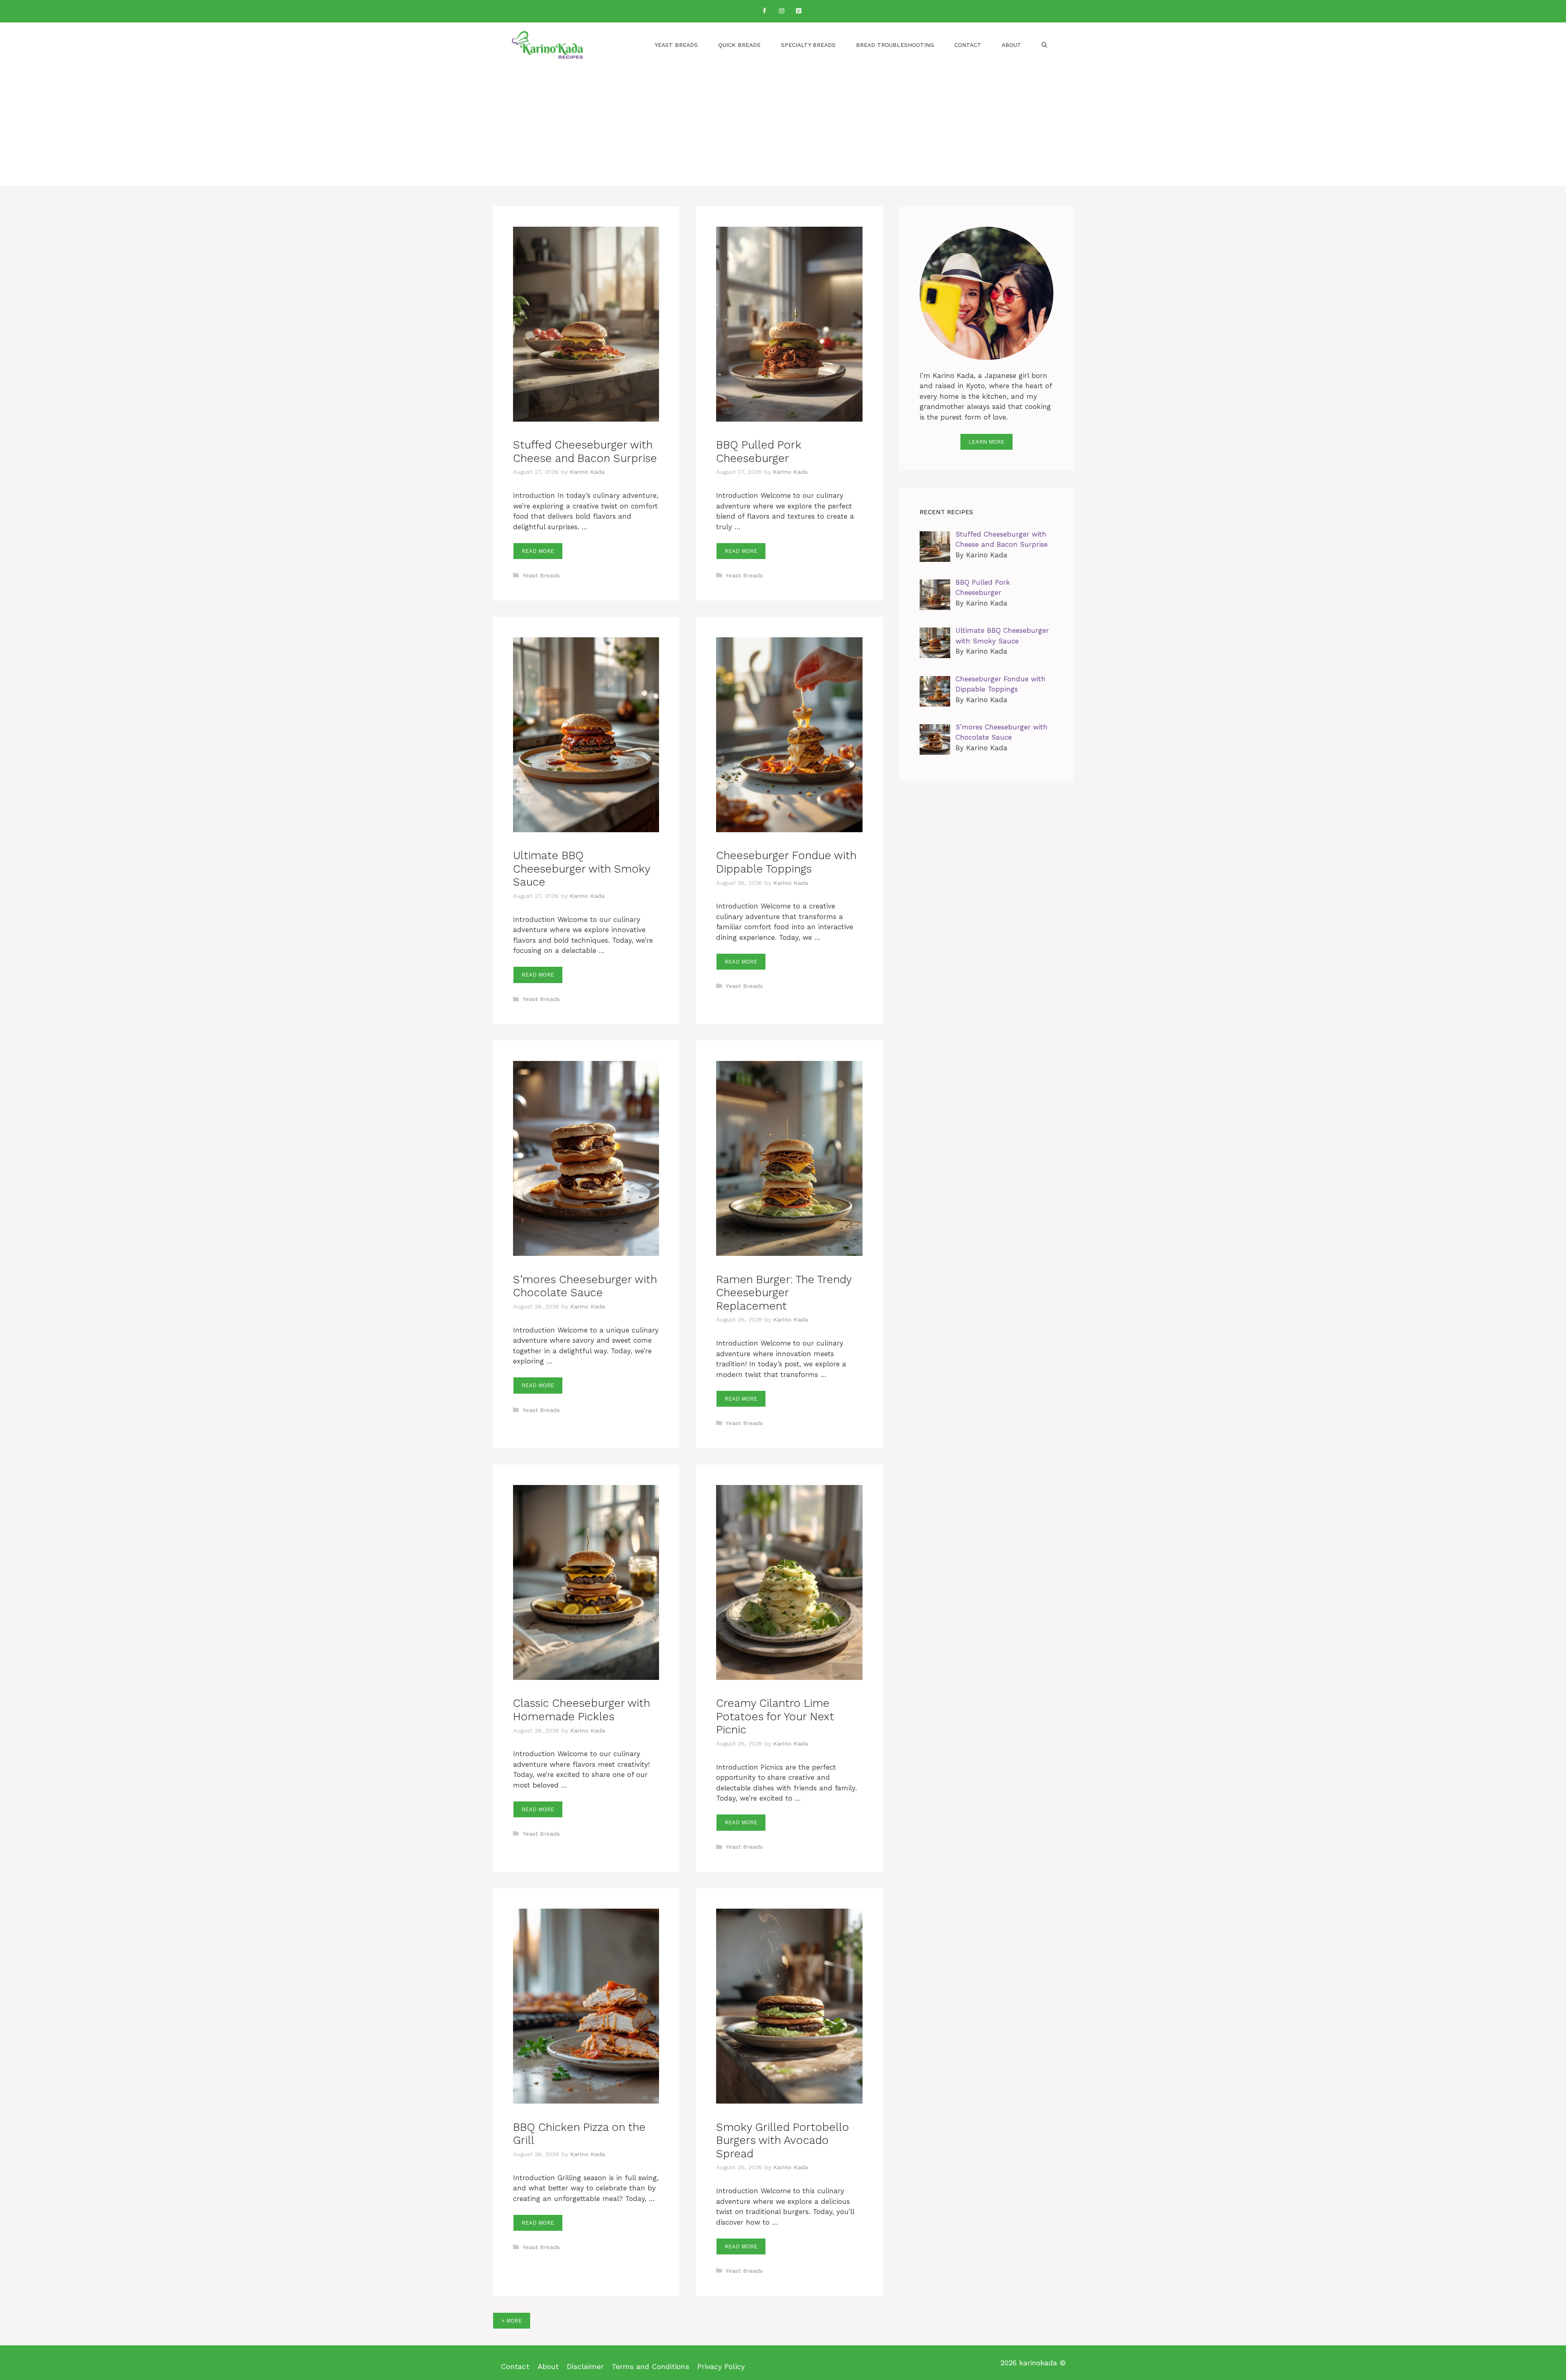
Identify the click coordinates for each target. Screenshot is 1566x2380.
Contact (968, 45)
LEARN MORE (986, 442)
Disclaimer (585, 2366)
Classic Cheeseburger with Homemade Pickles (582, 1710)
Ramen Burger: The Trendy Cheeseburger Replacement (784, 1293)
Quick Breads (739, 45)
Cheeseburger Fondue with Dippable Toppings (786, 862)
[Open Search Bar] (1044, 45)
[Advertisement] (783, 129)
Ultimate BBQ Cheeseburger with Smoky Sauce (582, 869)
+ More (512, 2321)
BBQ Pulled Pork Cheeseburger (759, 451)
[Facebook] (764, 11)
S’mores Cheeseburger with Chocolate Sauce (585, 1286)
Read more (538, 551)
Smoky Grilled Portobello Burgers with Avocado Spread (783, 2140)
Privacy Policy (721, 2366)
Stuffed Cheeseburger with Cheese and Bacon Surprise (585, 451)
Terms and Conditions (650, 2366)
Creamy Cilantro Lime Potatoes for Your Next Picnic (775, 1716)
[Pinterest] (798, 11)
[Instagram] (781, 11)
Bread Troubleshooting (895, 45)
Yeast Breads (676, 45)
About (1011, 45)
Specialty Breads (808, 45)
